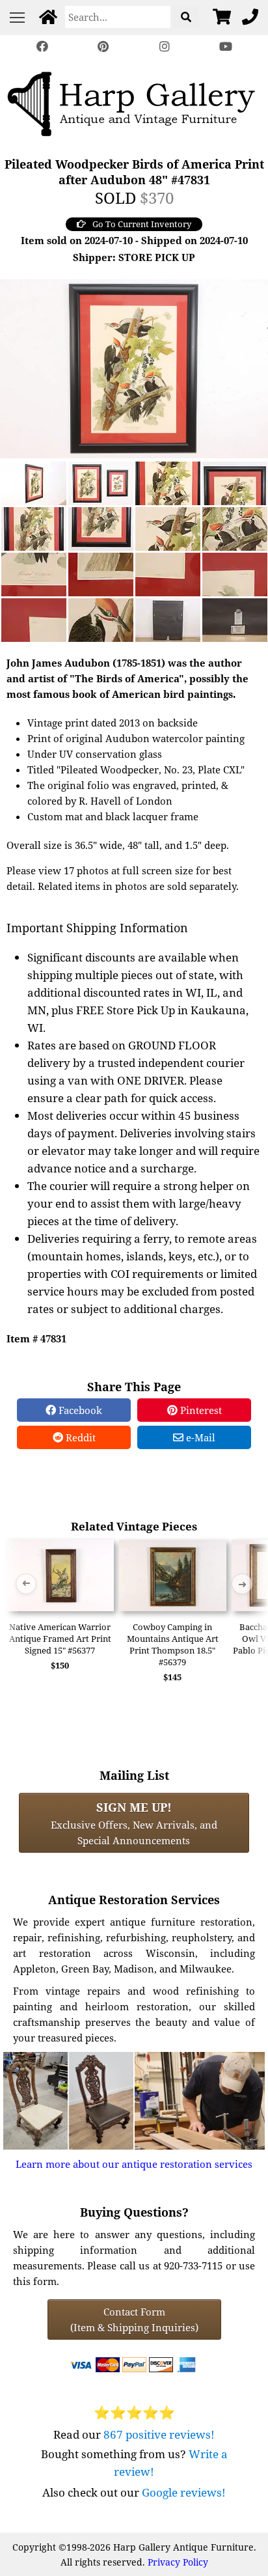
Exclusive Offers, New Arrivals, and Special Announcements (134, 1823)
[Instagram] (165, 47)
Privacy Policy (178, 2562)
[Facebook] (42, 47)
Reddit (79, 1437)
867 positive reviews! (159, 2434)
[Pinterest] (103, 47)
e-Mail (199, 1437)
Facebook (79, 1410)
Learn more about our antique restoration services (134, 2164)
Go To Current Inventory (142, 224)
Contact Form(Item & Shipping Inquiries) (134, 2320)
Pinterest (200, 1410)
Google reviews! (184, 2492)
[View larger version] (134, 367)
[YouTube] (226, 47)
